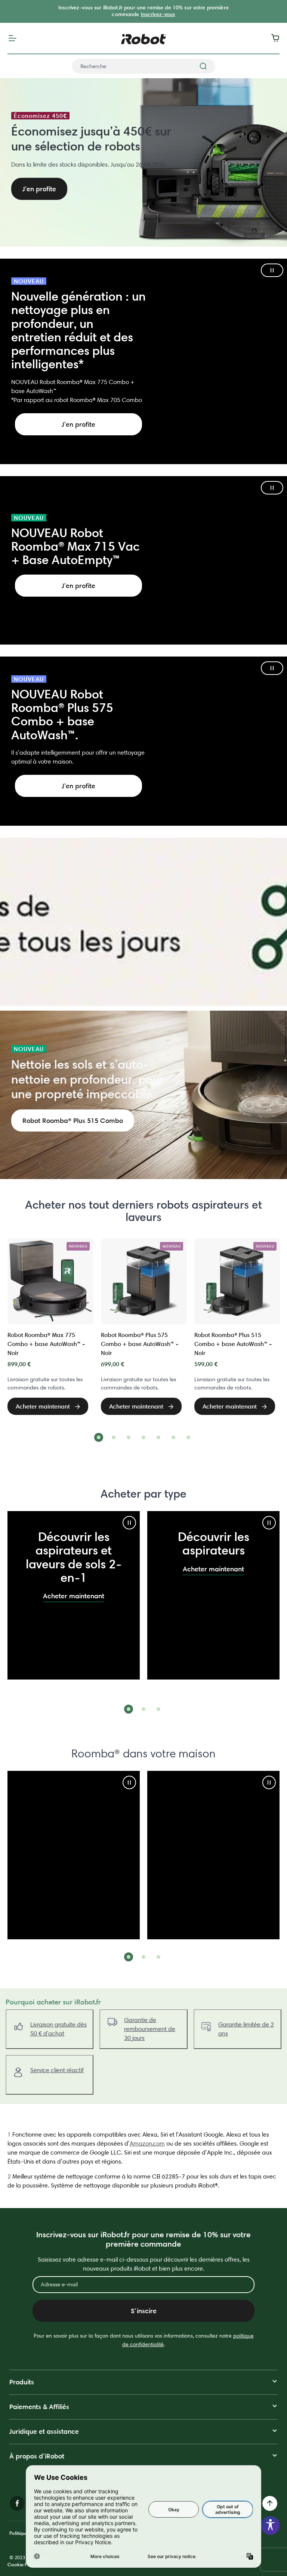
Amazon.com (147, 2143)
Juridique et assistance (44, 2431)
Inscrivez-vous (158, 14)
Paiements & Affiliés (39, 2407)
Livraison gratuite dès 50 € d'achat (58, 2029)
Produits (22, 2382)
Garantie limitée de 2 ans (246, 2029)
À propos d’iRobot (37, 2456)
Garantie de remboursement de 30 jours (150, 2029)
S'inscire (144, 2311)
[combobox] (144, 66)
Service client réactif (57, 2070)
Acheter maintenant (74, 1596)
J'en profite (78, 424)
